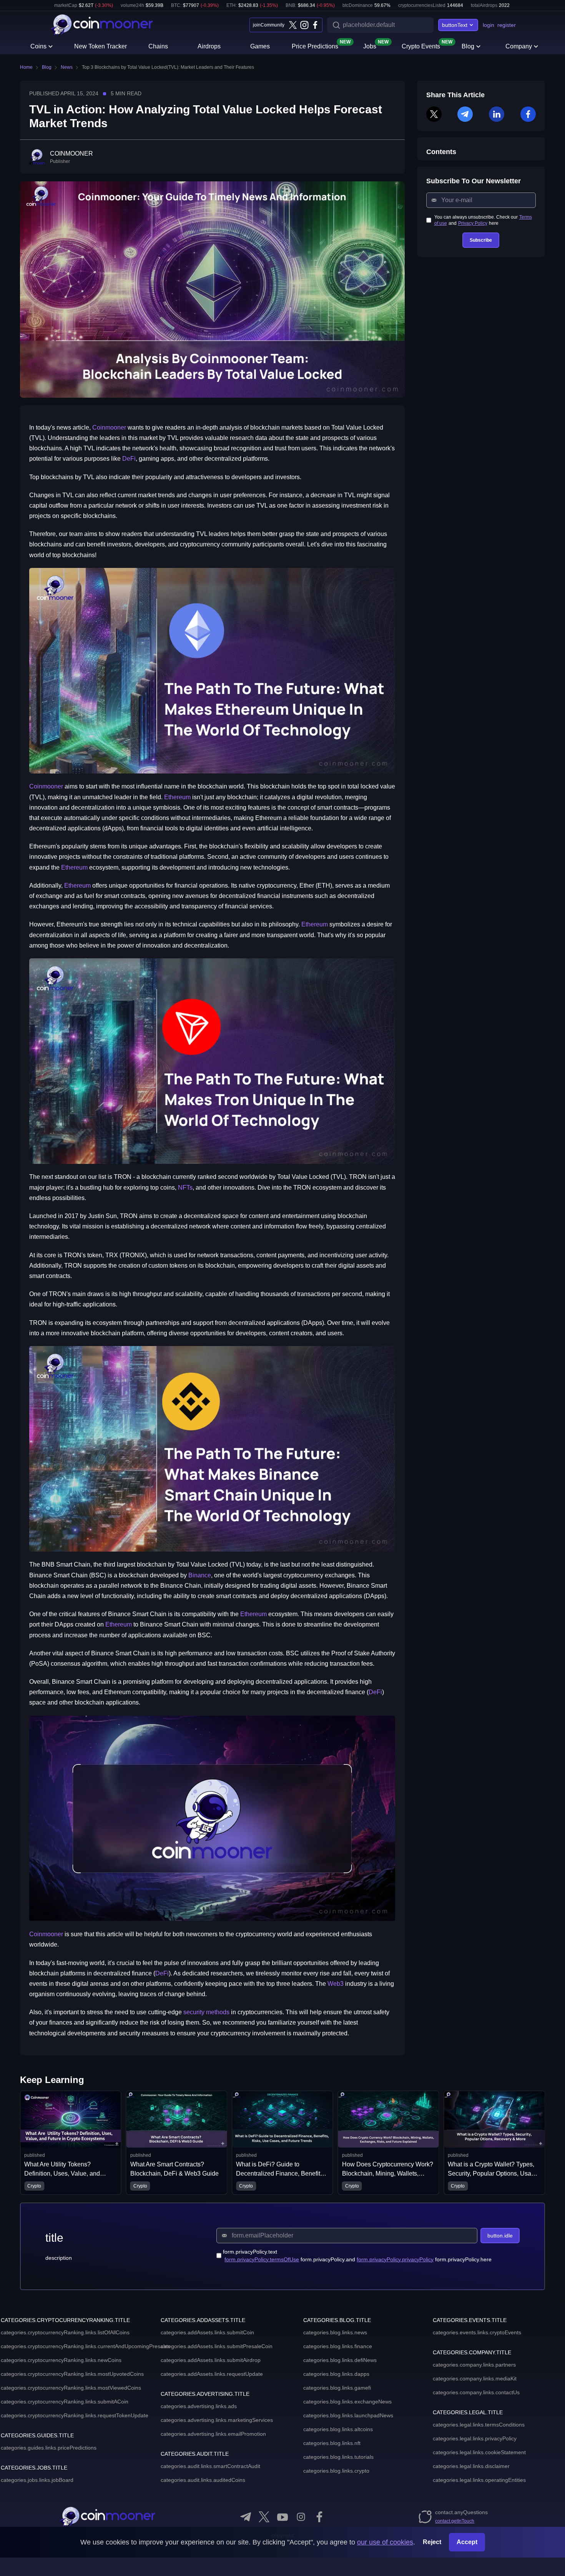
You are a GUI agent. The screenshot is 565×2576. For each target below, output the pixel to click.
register (507, 25)
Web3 (336, 1984)
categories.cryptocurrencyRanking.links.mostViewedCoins (71, 2388)
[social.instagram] (301, 2517)
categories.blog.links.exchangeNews (347, 2402)
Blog (468, 46)
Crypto (34, 2186)
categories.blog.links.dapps (336, 2374)
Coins (38, 46)
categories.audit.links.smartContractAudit (210, 2466)
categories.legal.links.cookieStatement (479, 2452)
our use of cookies (385, 2542)
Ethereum (177, 797)
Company (519, 46)
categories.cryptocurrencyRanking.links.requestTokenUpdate (75, 2415)
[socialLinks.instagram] (304, 25)
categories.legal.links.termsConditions (479, 2425)
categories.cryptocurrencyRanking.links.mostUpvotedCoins (72, 2374)
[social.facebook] (319, 2517)
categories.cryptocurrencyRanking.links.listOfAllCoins (65, 2332)
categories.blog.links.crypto (336, 2471)
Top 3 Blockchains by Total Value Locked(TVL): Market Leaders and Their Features (168, 67)
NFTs (185, 1188)
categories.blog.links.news (335, 2332)
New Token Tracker (101, 46)
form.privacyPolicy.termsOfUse (262, 2259)
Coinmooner (109, 427)
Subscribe (481, 240)
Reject (432, 2542)
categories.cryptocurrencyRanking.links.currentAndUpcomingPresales (86, 2346)
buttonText (455, 25)
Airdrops (209, 46)
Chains (158, 46)
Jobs (370, 46)
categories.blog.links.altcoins (338, 2429)
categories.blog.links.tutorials (338, 2457)
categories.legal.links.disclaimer (471, 2466)
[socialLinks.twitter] (293, 25)
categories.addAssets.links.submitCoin (207, 2332)
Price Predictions (315, 46)
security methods (206, 2012)
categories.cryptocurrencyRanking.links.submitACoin (65, 2402)
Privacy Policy (473, 223)
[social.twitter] (264, 2517)
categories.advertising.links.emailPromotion (213, 2434)
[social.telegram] (246, 2517)
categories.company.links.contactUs (476, 2392)
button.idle (500, 2236)
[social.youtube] (282, 2517)
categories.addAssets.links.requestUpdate (212, 2374)
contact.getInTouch (455, 2521)
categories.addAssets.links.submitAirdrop (211, 2360)
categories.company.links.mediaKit (475, 2378)
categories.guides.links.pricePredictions (49, 2448)
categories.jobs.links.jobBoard (37, 2480)
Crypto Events (421, 46)
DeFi (129, 459)
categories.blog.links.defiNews (340, 2360)
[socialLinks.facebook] (315, 25)
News (67, 67)
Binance (200, 1575)
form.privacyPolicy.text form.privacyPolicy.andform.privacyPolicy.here (357, 2256)
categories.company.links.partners (474, 2365)
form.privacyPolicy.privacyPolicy (395, 2259)
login (489, 25)
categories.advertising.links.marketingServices (217, 2420)
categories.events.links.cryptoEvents (477, 2332)
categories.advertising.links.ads (199, 2406)
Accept (467, 2542)
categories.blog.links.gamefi (337, 2388)
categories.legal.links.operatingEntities (479, 2480)
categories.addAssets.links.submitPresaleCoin (217, 2346)
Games (260, 46)
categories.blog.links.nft (332, 2443)
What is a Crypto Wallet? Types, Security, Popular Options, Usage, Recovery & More (388, 2173)
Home (26, 67)
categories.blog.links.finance (338, 2346)
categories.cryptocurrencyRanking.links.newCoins (61, 2360)
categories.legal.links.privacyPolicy (475, 2438)
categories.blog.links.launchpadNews (348, 2415)
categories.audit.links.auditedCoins (203, 2480)
